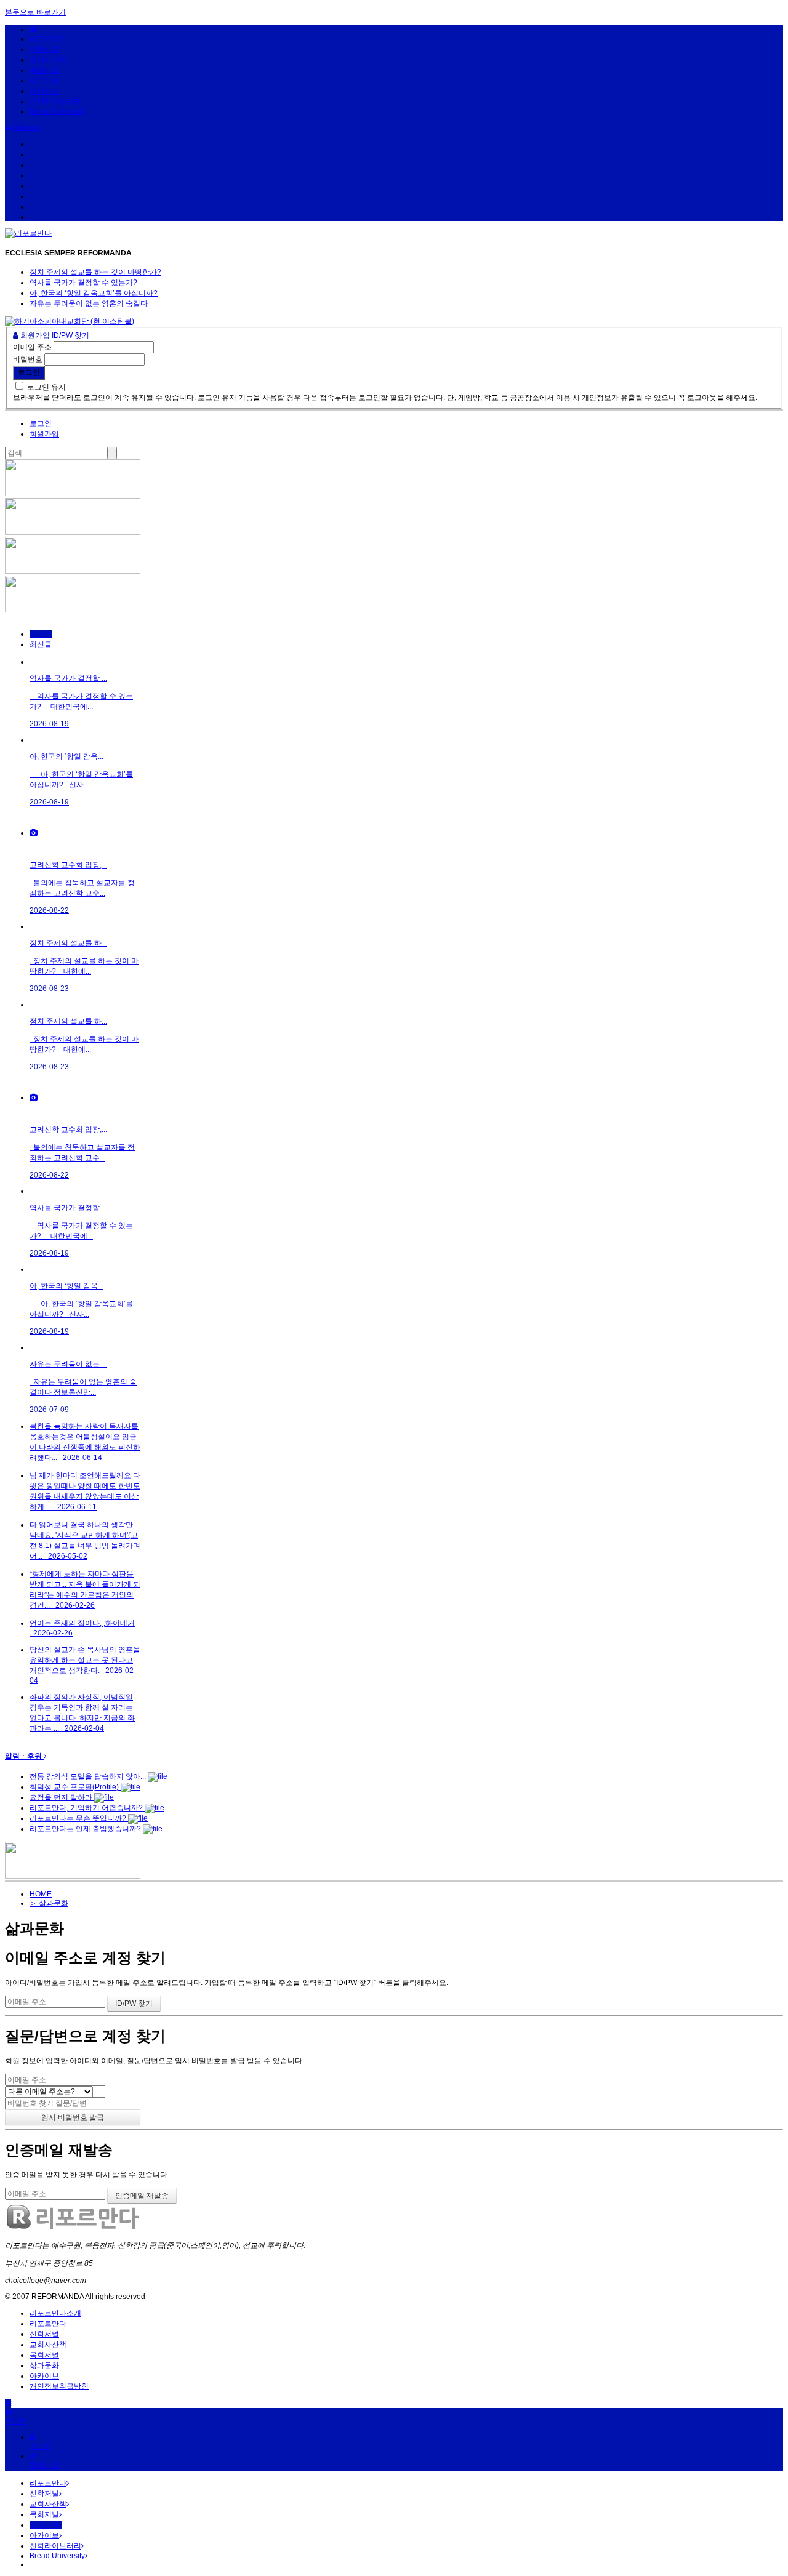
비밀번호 (28, 359)
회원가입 (34, 335)
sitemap (27, 127)
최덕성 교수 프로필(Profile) (75, 1787)
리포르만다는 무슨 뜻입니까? (79, 1818)
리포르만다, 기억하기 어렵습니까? (87, 1808)
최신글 (41, 644)
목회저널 (44, 70)
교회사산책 (48, 60)
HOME (41, 1894)
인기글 (41, 634)
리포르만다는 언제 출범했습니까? (86, 1829)
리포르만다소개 (55, 2313)
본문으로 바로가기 (35, 12)
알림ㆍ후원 (24, 1756)
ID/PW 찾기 (70, 335)
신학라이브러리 (55, 102)
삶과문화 (44, 81)
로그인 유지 (46, 387)
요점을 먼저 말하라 (62, 1797)
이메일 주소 (32, 347)
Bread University (57, 111)
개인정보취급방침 (59, 2386)
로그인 (41, 423)
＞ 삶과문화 (49, 1903)
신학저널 (44, 49)
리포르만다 (48, 39)
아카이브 (44, 91)
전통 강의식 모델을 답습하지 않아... (89, 1776)
